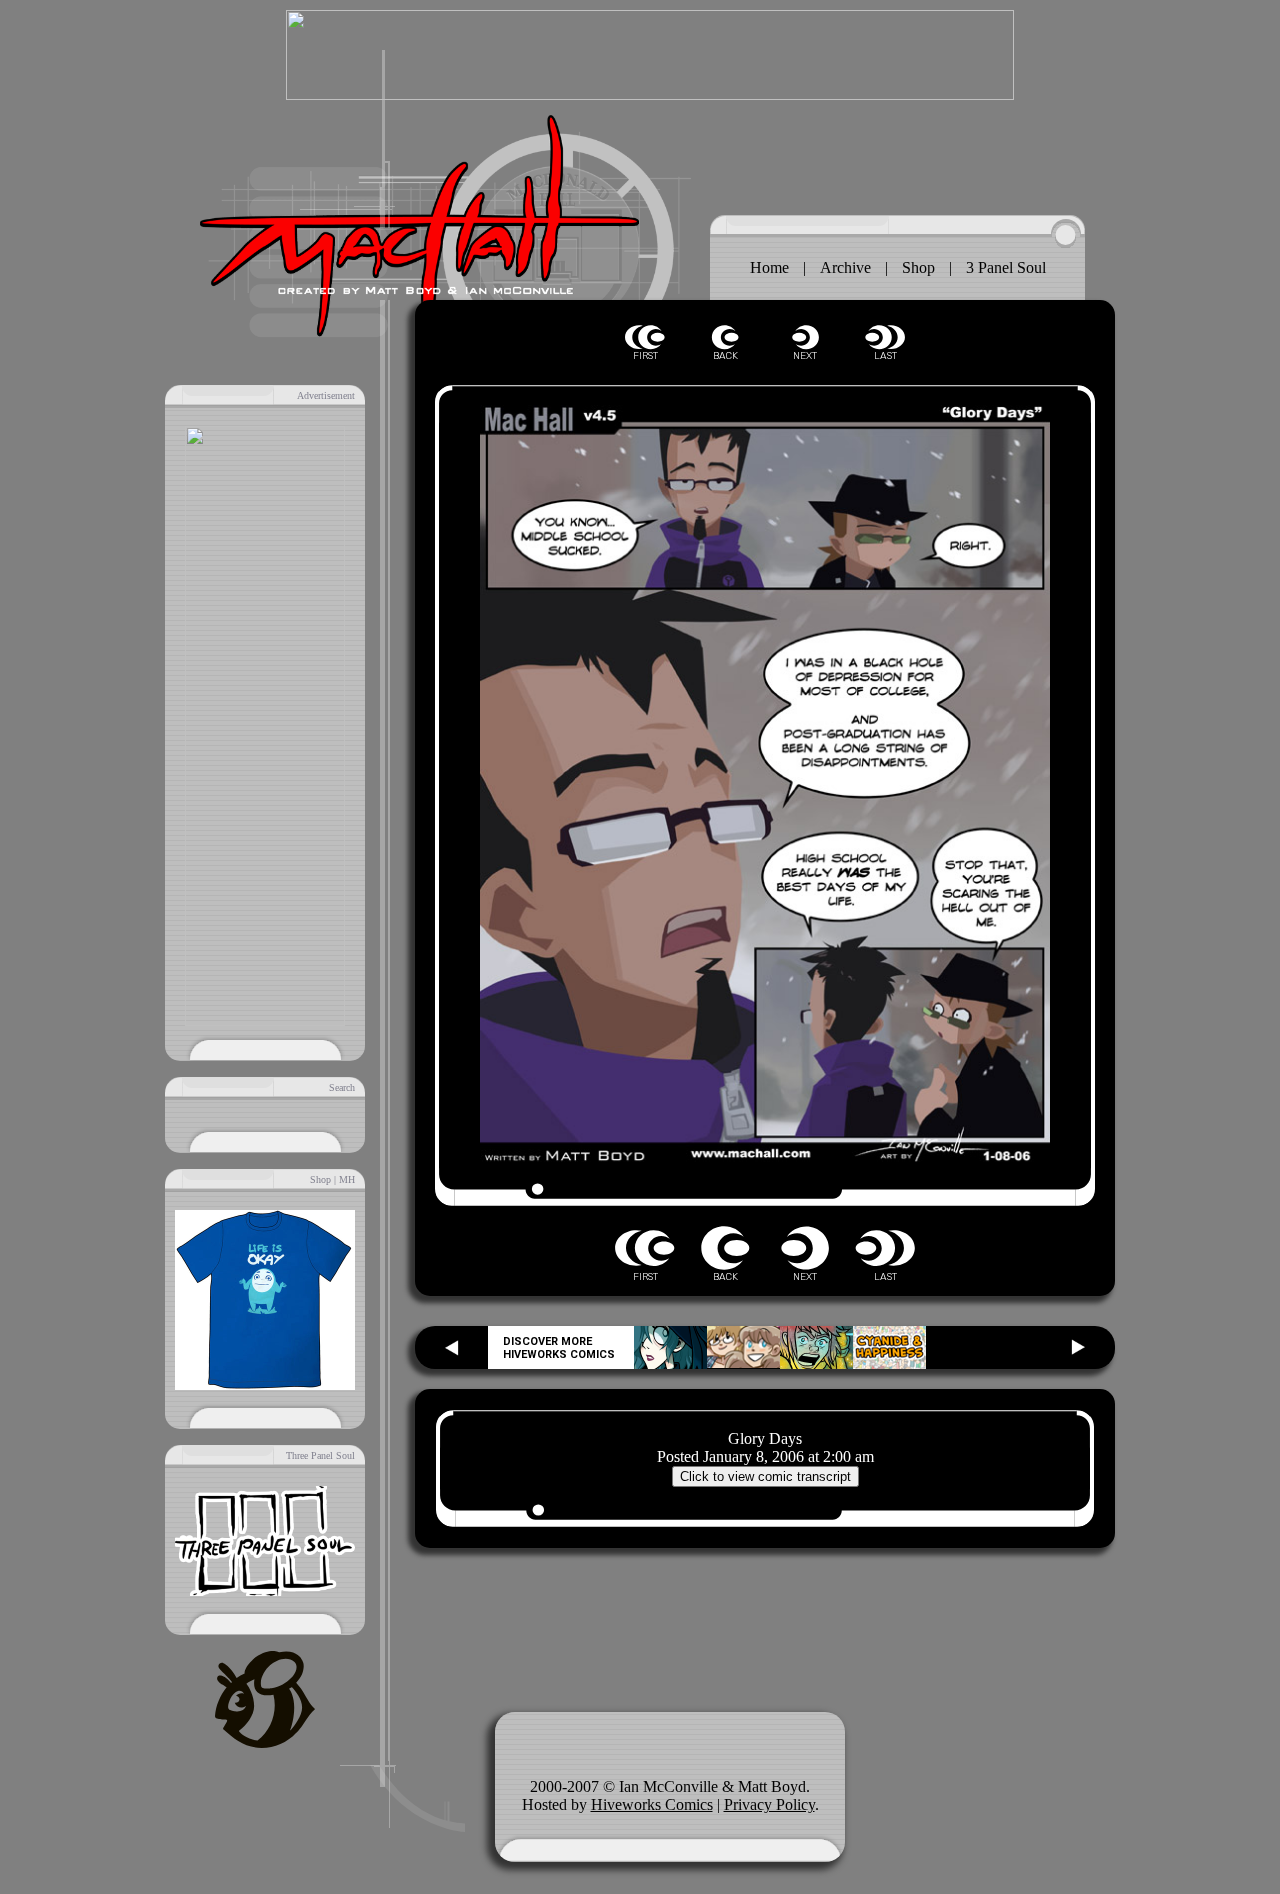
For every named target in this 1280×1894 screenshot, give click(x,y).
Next (805, 337)
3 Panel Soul (1006, 267)
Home (769, 267)
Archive (845, 267)
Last (885, 337)
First (645, 337)
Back (725, 337)
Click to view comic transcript (765, 1476)
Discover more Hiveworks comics (559, 1348)
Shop (918, 267)
